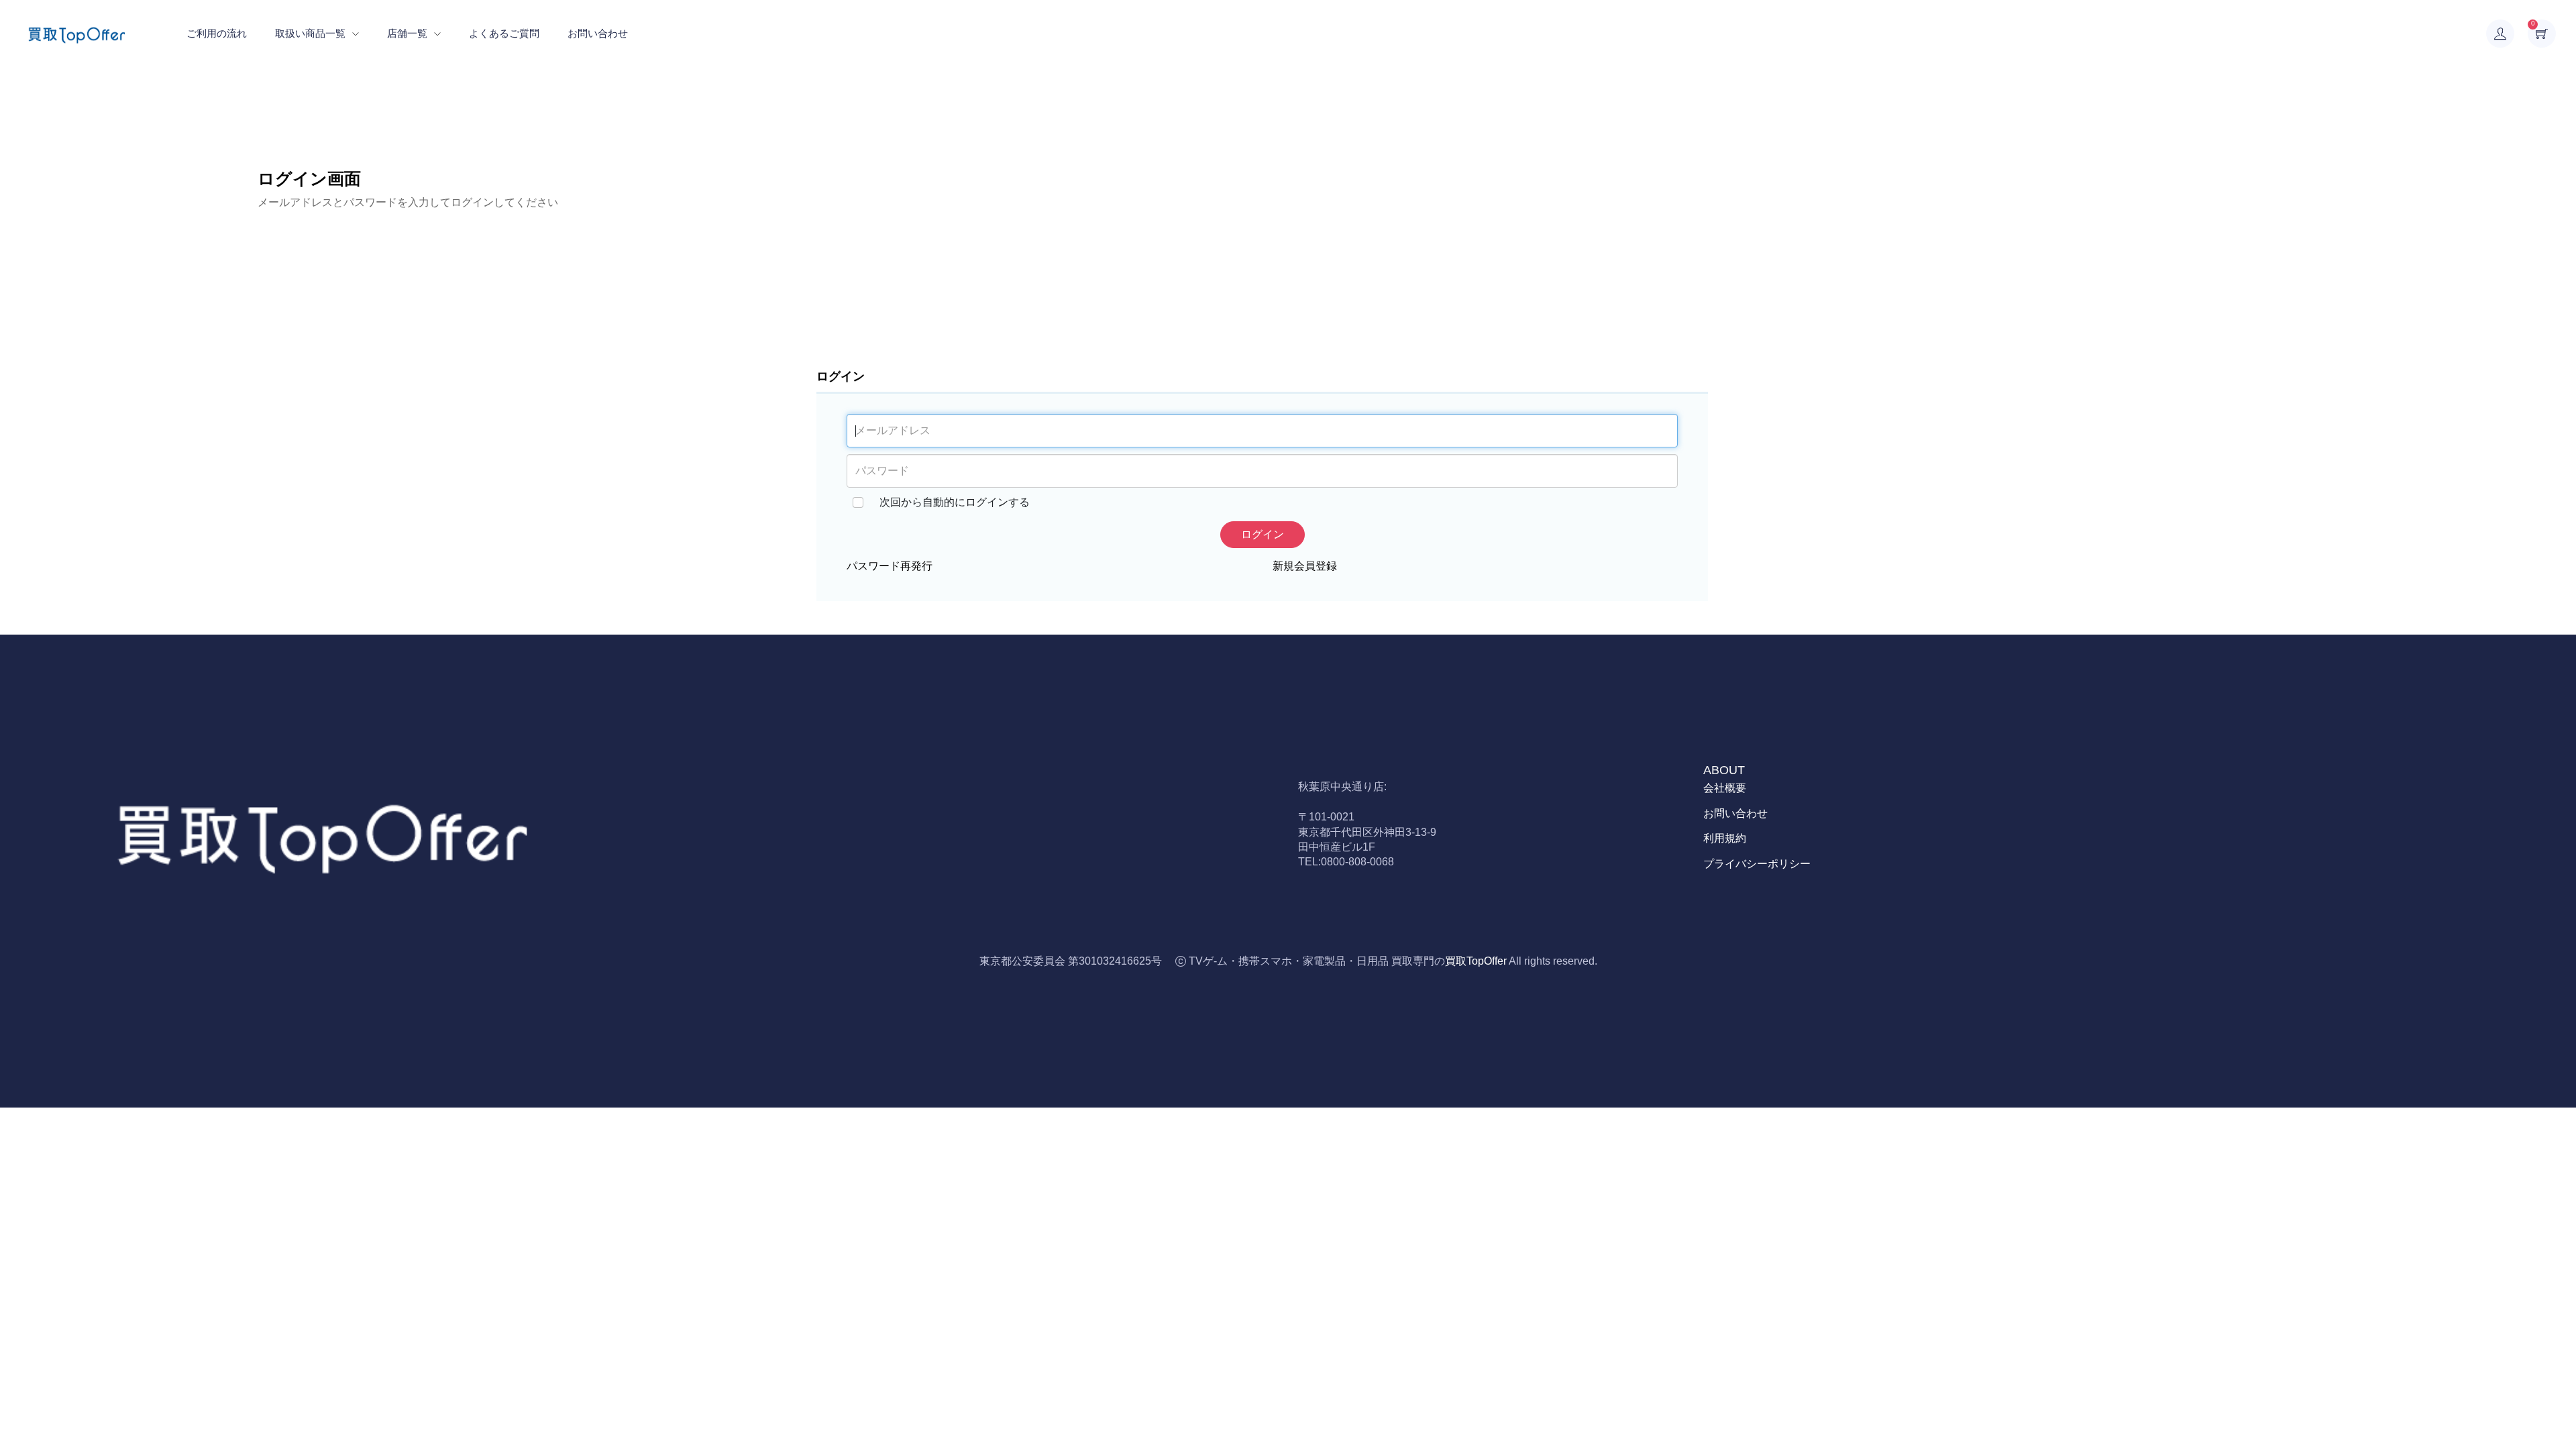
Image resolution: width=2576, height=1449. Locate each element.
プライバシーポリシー (1757, 864)
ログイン (1263, 534)
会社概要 (1725, 788)
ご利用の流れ (217, 33)
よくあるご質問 (504, 33)
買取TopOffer (1476, 961)
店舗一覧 (407, 33)
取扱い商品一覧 (310, 33)
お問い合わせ (598, 33)
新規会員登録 (1305, 566)
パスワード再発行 (890, 566)
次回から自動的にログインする (955, 502)
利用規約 (1725, 838)
